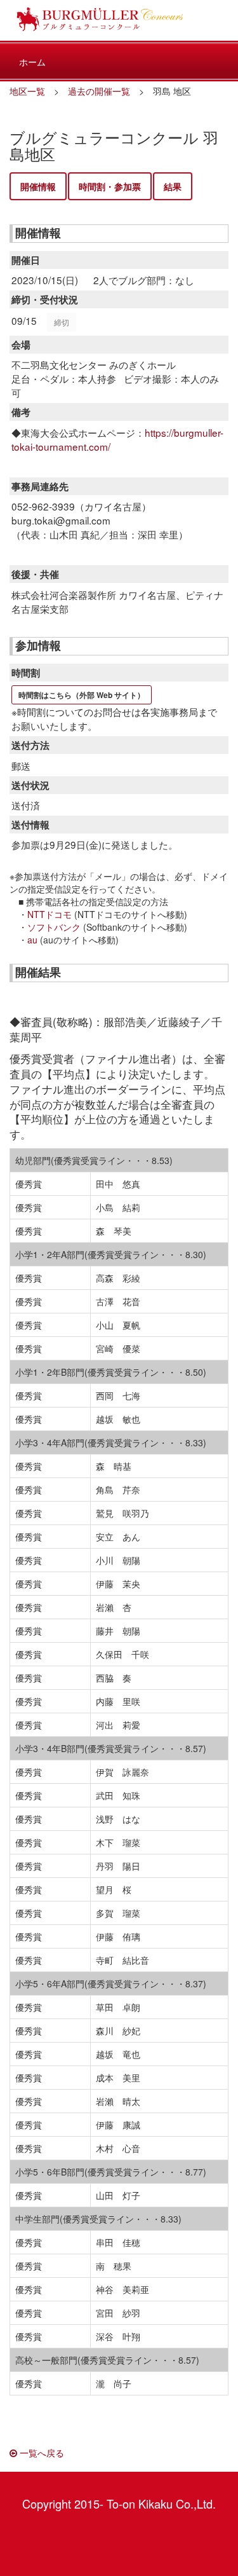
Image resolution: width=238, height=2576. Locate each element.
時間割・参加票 (110, 186)
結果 (173, 186)
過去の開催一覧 (99, 91)
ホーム (32, 62)
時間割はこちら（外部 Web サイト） (82, 695)
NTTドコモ (50, 914)
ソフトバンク (54, 927)
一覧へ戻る (41, 2453)
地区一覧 (27, 91)
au (32, 940)
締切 (62, 322)
